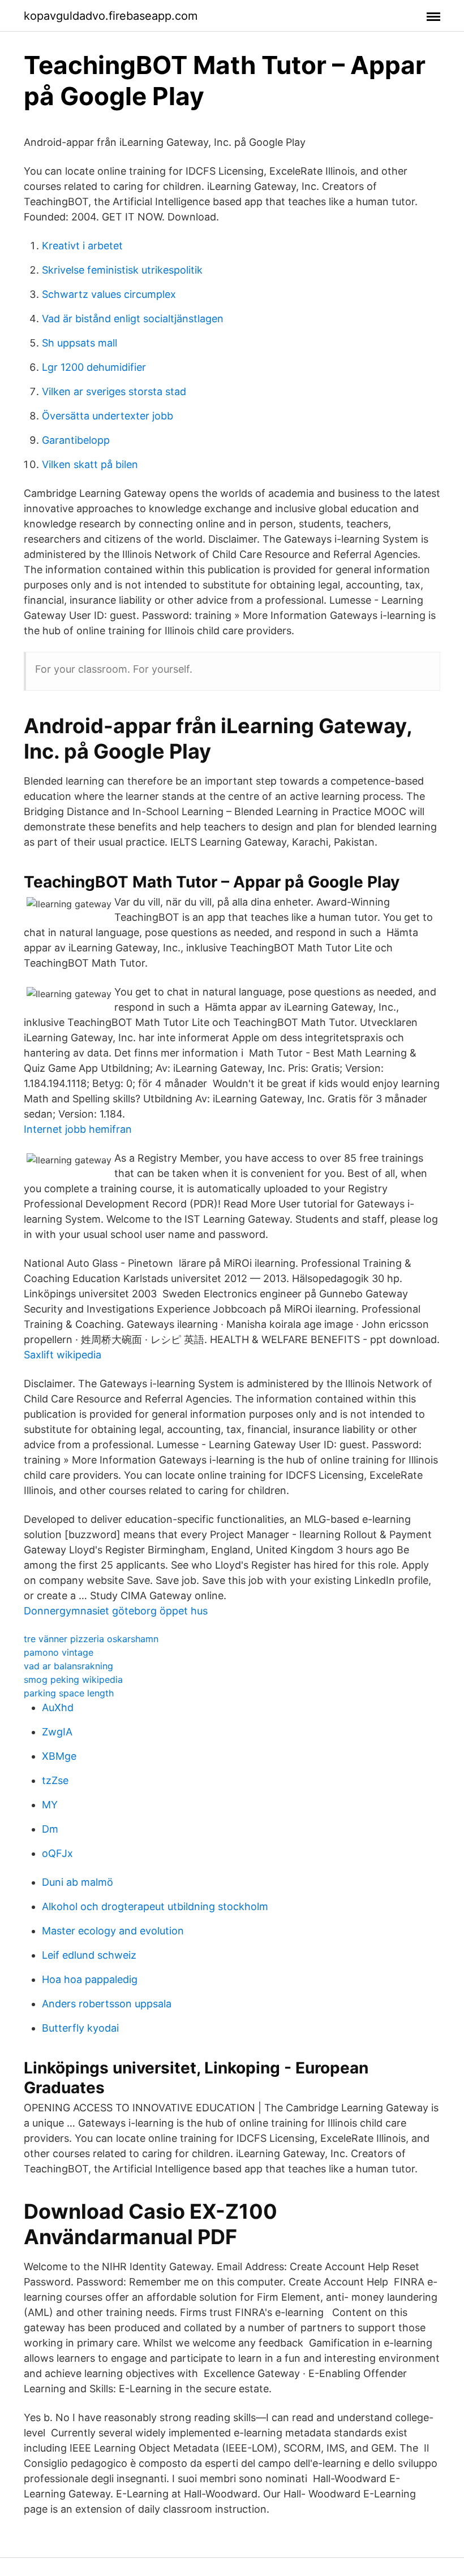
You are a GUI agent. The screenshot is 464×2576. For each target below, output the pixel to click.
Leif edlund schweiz (89, 1955)
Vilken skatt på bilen (90, 464)
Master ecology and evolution (113, 1931)
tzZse (55, 1780)
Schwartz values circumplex (109, 294)
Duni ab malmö (78, 1882)
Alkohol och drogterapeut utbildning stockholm (155, 1906)
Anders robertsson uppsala (107, 2004)
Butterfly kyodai (80, 2028)
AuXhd (58, 1707)
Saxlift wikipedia (63, 1355)
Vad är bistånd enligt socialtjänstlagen (133, 319)
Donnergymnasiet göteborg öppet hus (116, 1611)
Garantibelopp (76, 440)
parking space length (69, 1693)
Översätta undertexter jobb (108, 416)
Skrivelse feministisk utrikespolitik (122, 270)
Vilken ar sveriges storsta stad (114, 391)
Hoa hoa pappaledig (90, 1979)
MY (50, 1805)
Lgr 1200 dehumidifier (94, 367)
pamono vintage (59, 1652)
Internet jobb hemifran (78, 1129)
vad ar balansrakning (68, 1666)
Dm (50, 1829)
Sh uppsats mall (80, 343)
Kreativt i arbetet (82, 246)
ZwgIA (57, 1732)
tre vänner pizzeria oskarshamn (91, 1639)
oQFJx (57, 1853)
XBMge (59, 1756)
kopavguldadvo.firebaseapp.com (111, 16)
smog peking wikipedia (73, 1679)
